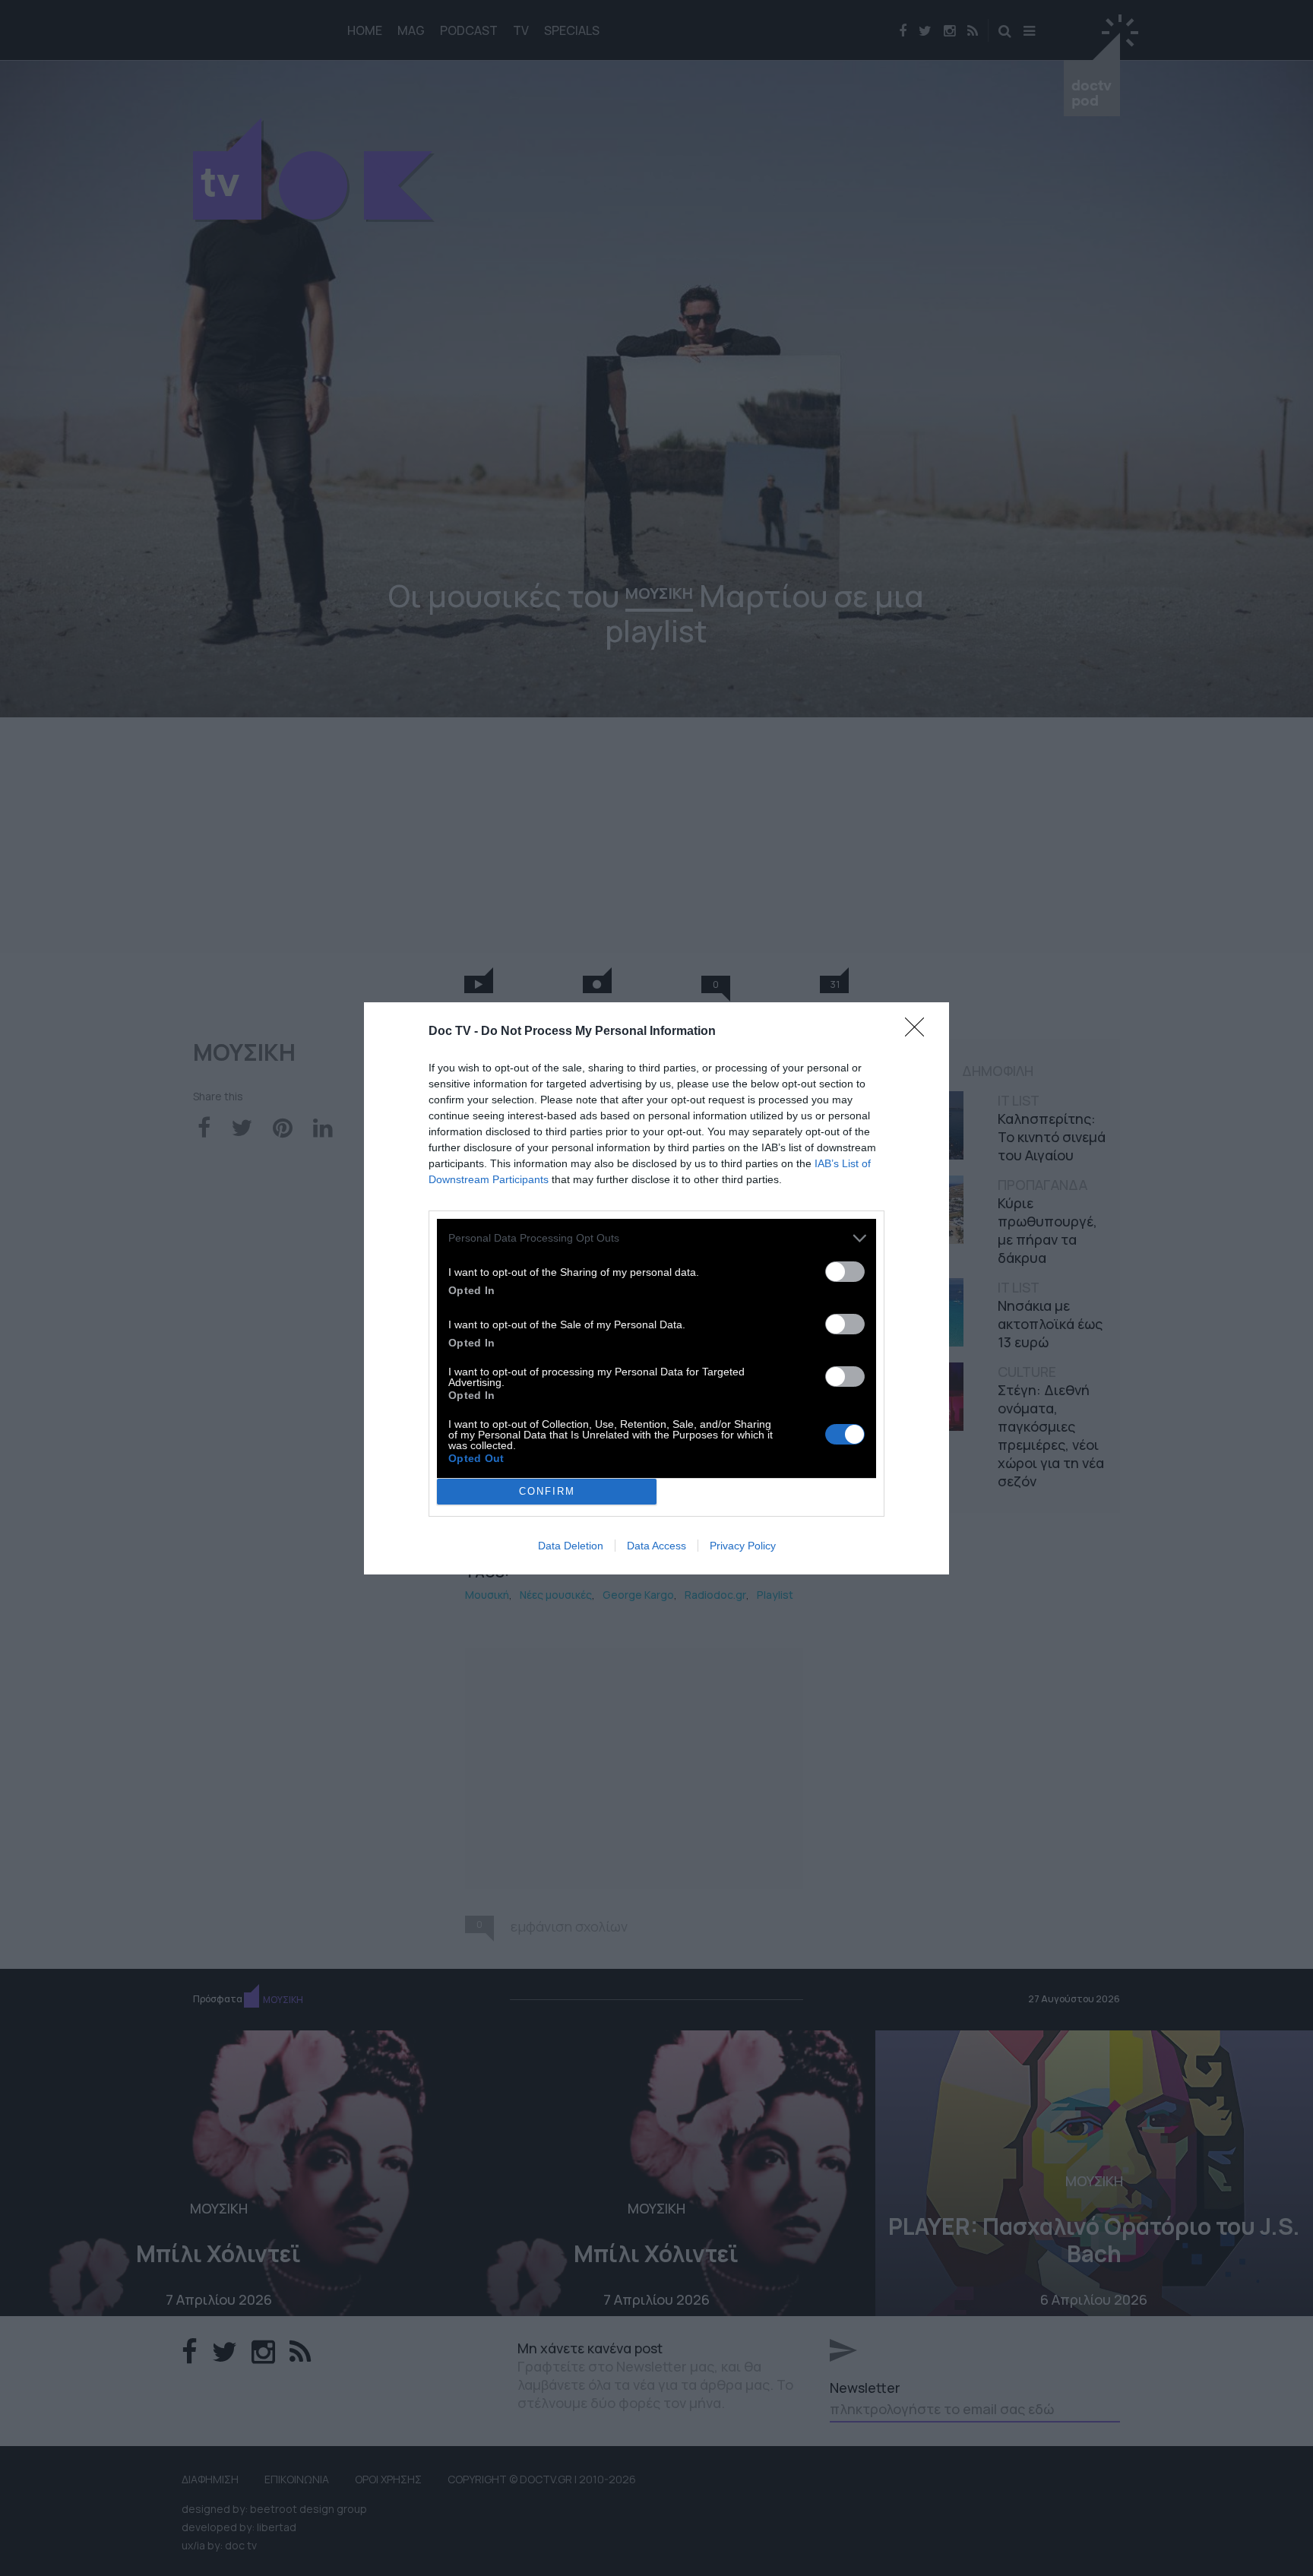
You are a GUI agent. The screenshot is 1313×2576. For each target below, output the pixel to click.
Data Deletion (571, 1546)
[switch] (845, 1272)
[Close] (919, 1032)
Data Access (656, 1546)
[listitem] (656, 1238)
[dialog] (656, 1288)
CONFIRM (547, 1491)
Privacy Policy (743, 1546)
